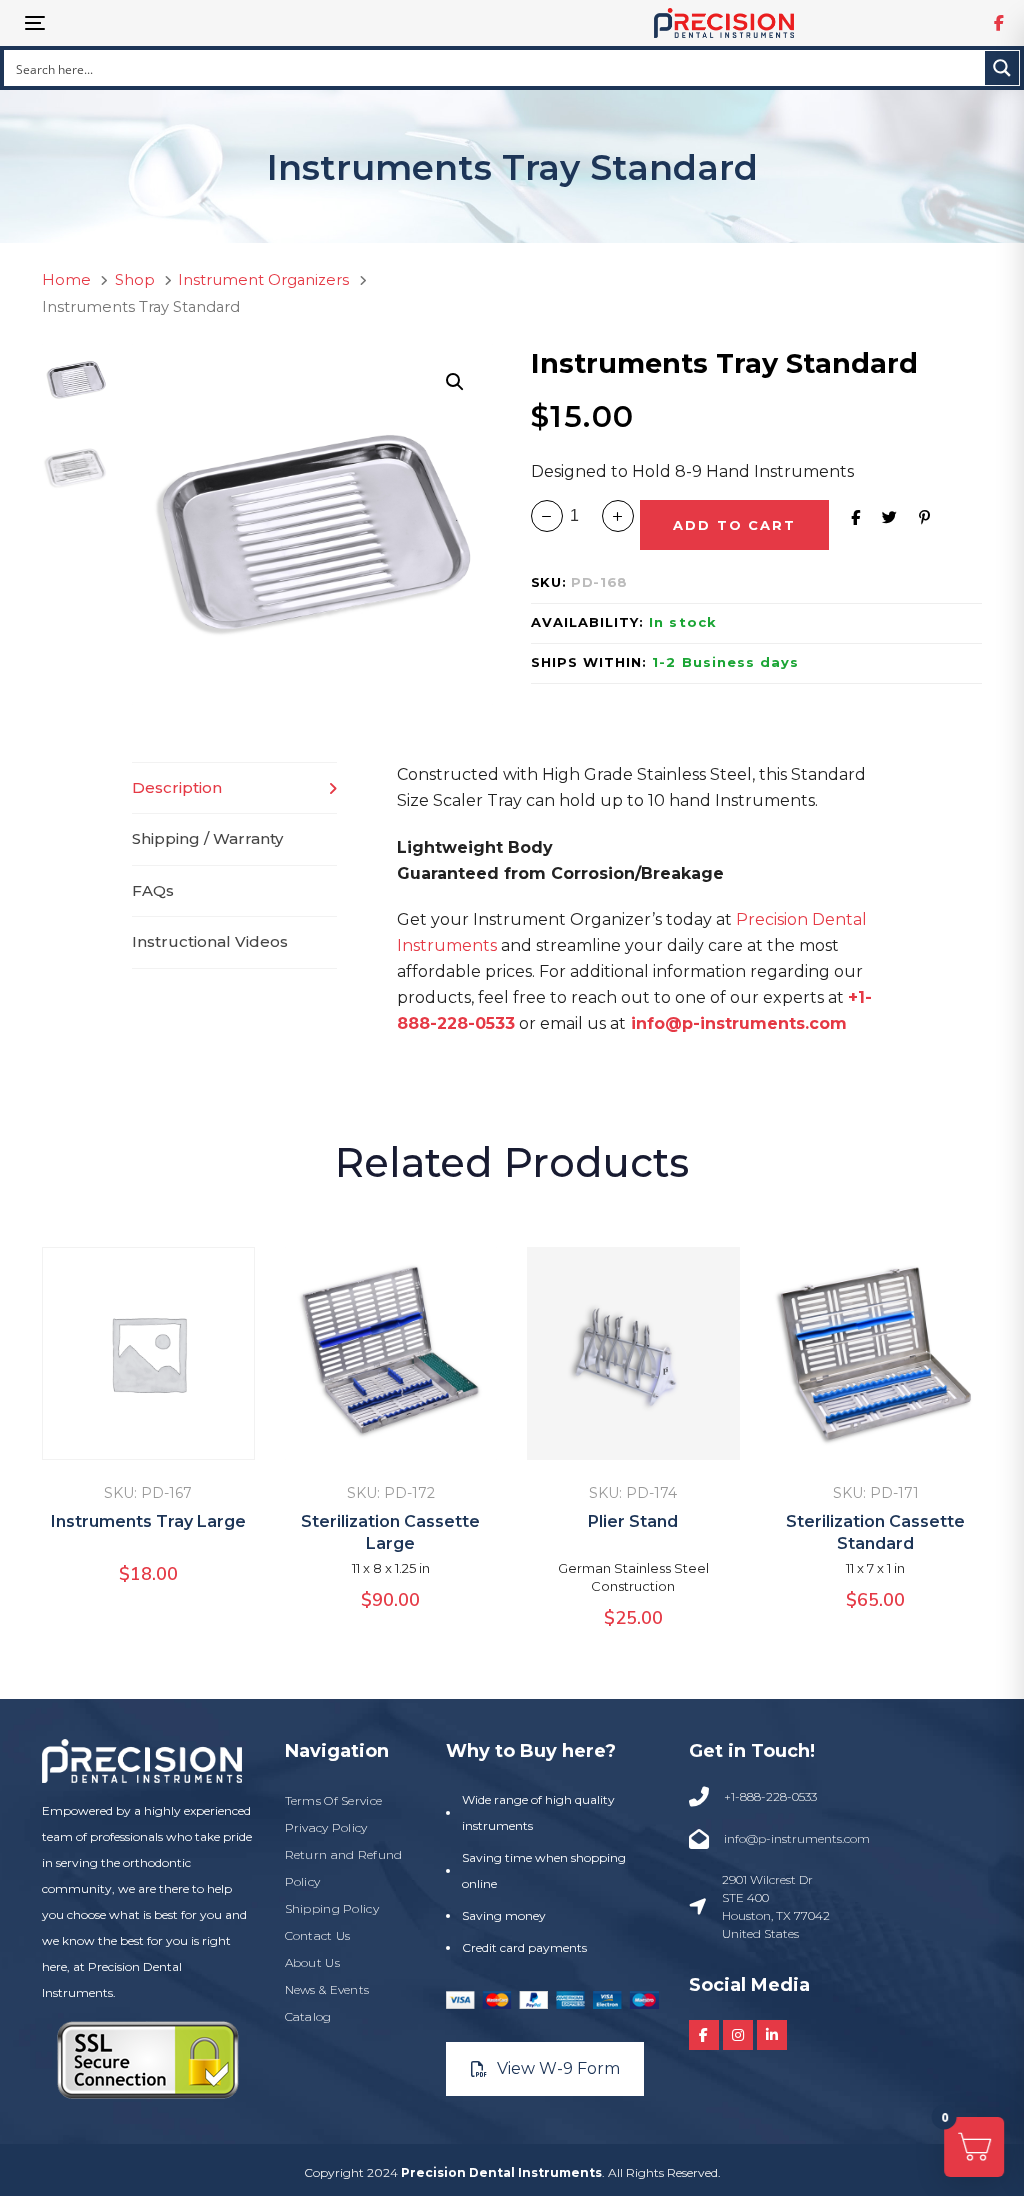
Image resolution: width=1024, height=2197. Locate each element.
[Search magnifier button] (1002, 68)
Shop (135, 280)
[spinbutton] (582, 516)
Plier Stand (633, 1521)
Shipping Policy (332, 1908)
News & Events (327, 1989)
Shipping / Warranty (207, 838)
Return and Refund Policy (344, 1868)
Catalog (308, 2016)
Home (66, 280)
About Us (312, 1962)
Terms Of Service (334, 1800)
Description (177, 787)
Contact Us (318, 1935)
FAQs (153, 890)
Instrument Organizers (263, 280)
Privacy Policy (326, 1827)
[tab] (234, 788)
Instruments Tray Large (148, 1521)
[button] (454, 382)
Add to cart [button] (148, 1432)
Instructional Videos (210, 941)
